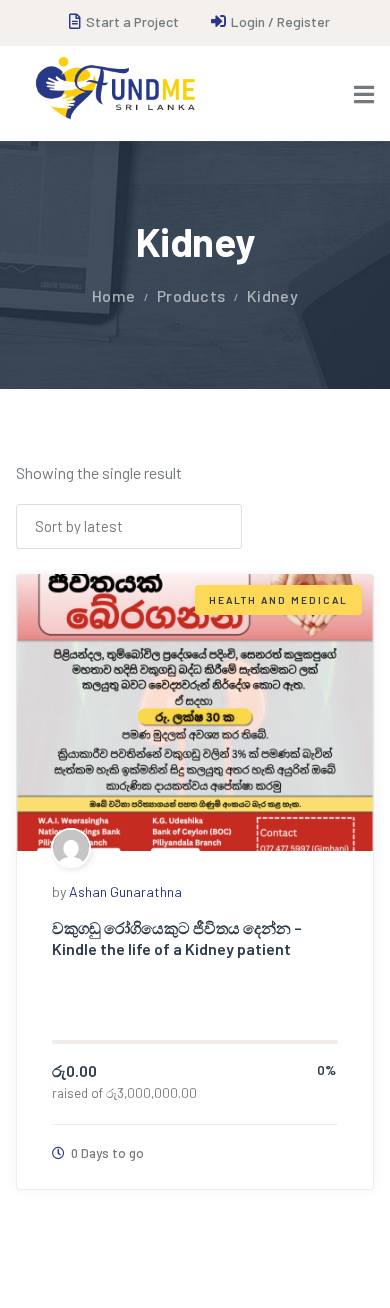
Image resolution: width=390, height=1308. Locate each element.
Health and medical (278, 600)
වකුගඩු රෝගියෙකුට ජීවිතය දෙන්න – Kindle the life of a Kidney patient (177, 938)
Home (113, 295)
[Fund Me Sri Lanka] (114, 88)
